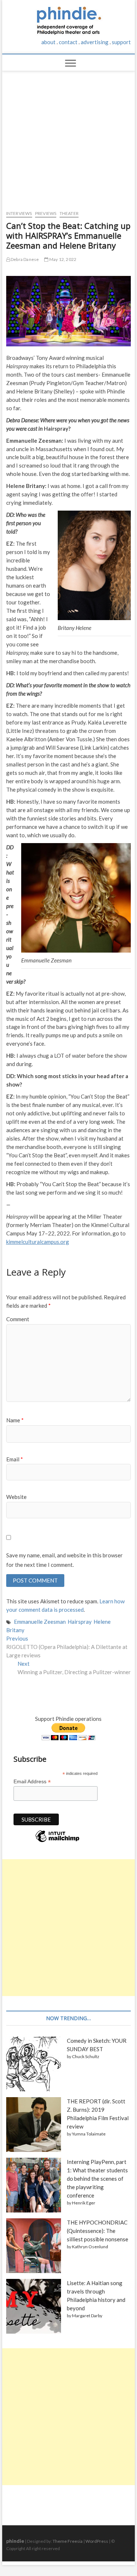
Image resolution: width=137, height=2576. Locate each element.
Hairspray (80, 1622)
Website (16, 1497)
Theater (69, 213)
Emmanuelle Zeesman (40, 1622)
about (48, 42)
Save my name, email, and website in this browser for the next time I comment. (64, 1560)
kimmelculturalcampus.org (38, 1242)
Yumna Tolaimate (89, 2134)
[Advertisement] (69, 137)
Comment (18, 1319)
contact (68, 42)
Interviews (19, 213)
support (121, 42)
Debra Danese (24, 259)
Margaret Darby (87, 2316)
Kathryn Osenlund (90, 2247)
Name (15, 1420)
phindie (15, 2541)
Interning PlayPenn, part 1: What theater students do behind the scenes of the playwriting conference (97, 2179)
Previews (46, 213)
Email (15, 1459)
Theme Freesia (68, 2541)
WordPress (97, 2541)
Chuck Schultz (86, 2056)
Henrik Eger (84, 2203)
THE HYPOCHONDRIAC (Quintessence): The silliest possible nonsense (98, 2231)
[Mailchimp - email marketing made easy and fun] (57, 1842)
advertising (95, 42)
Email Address (32, 1782)
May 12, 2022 (62, 259)
